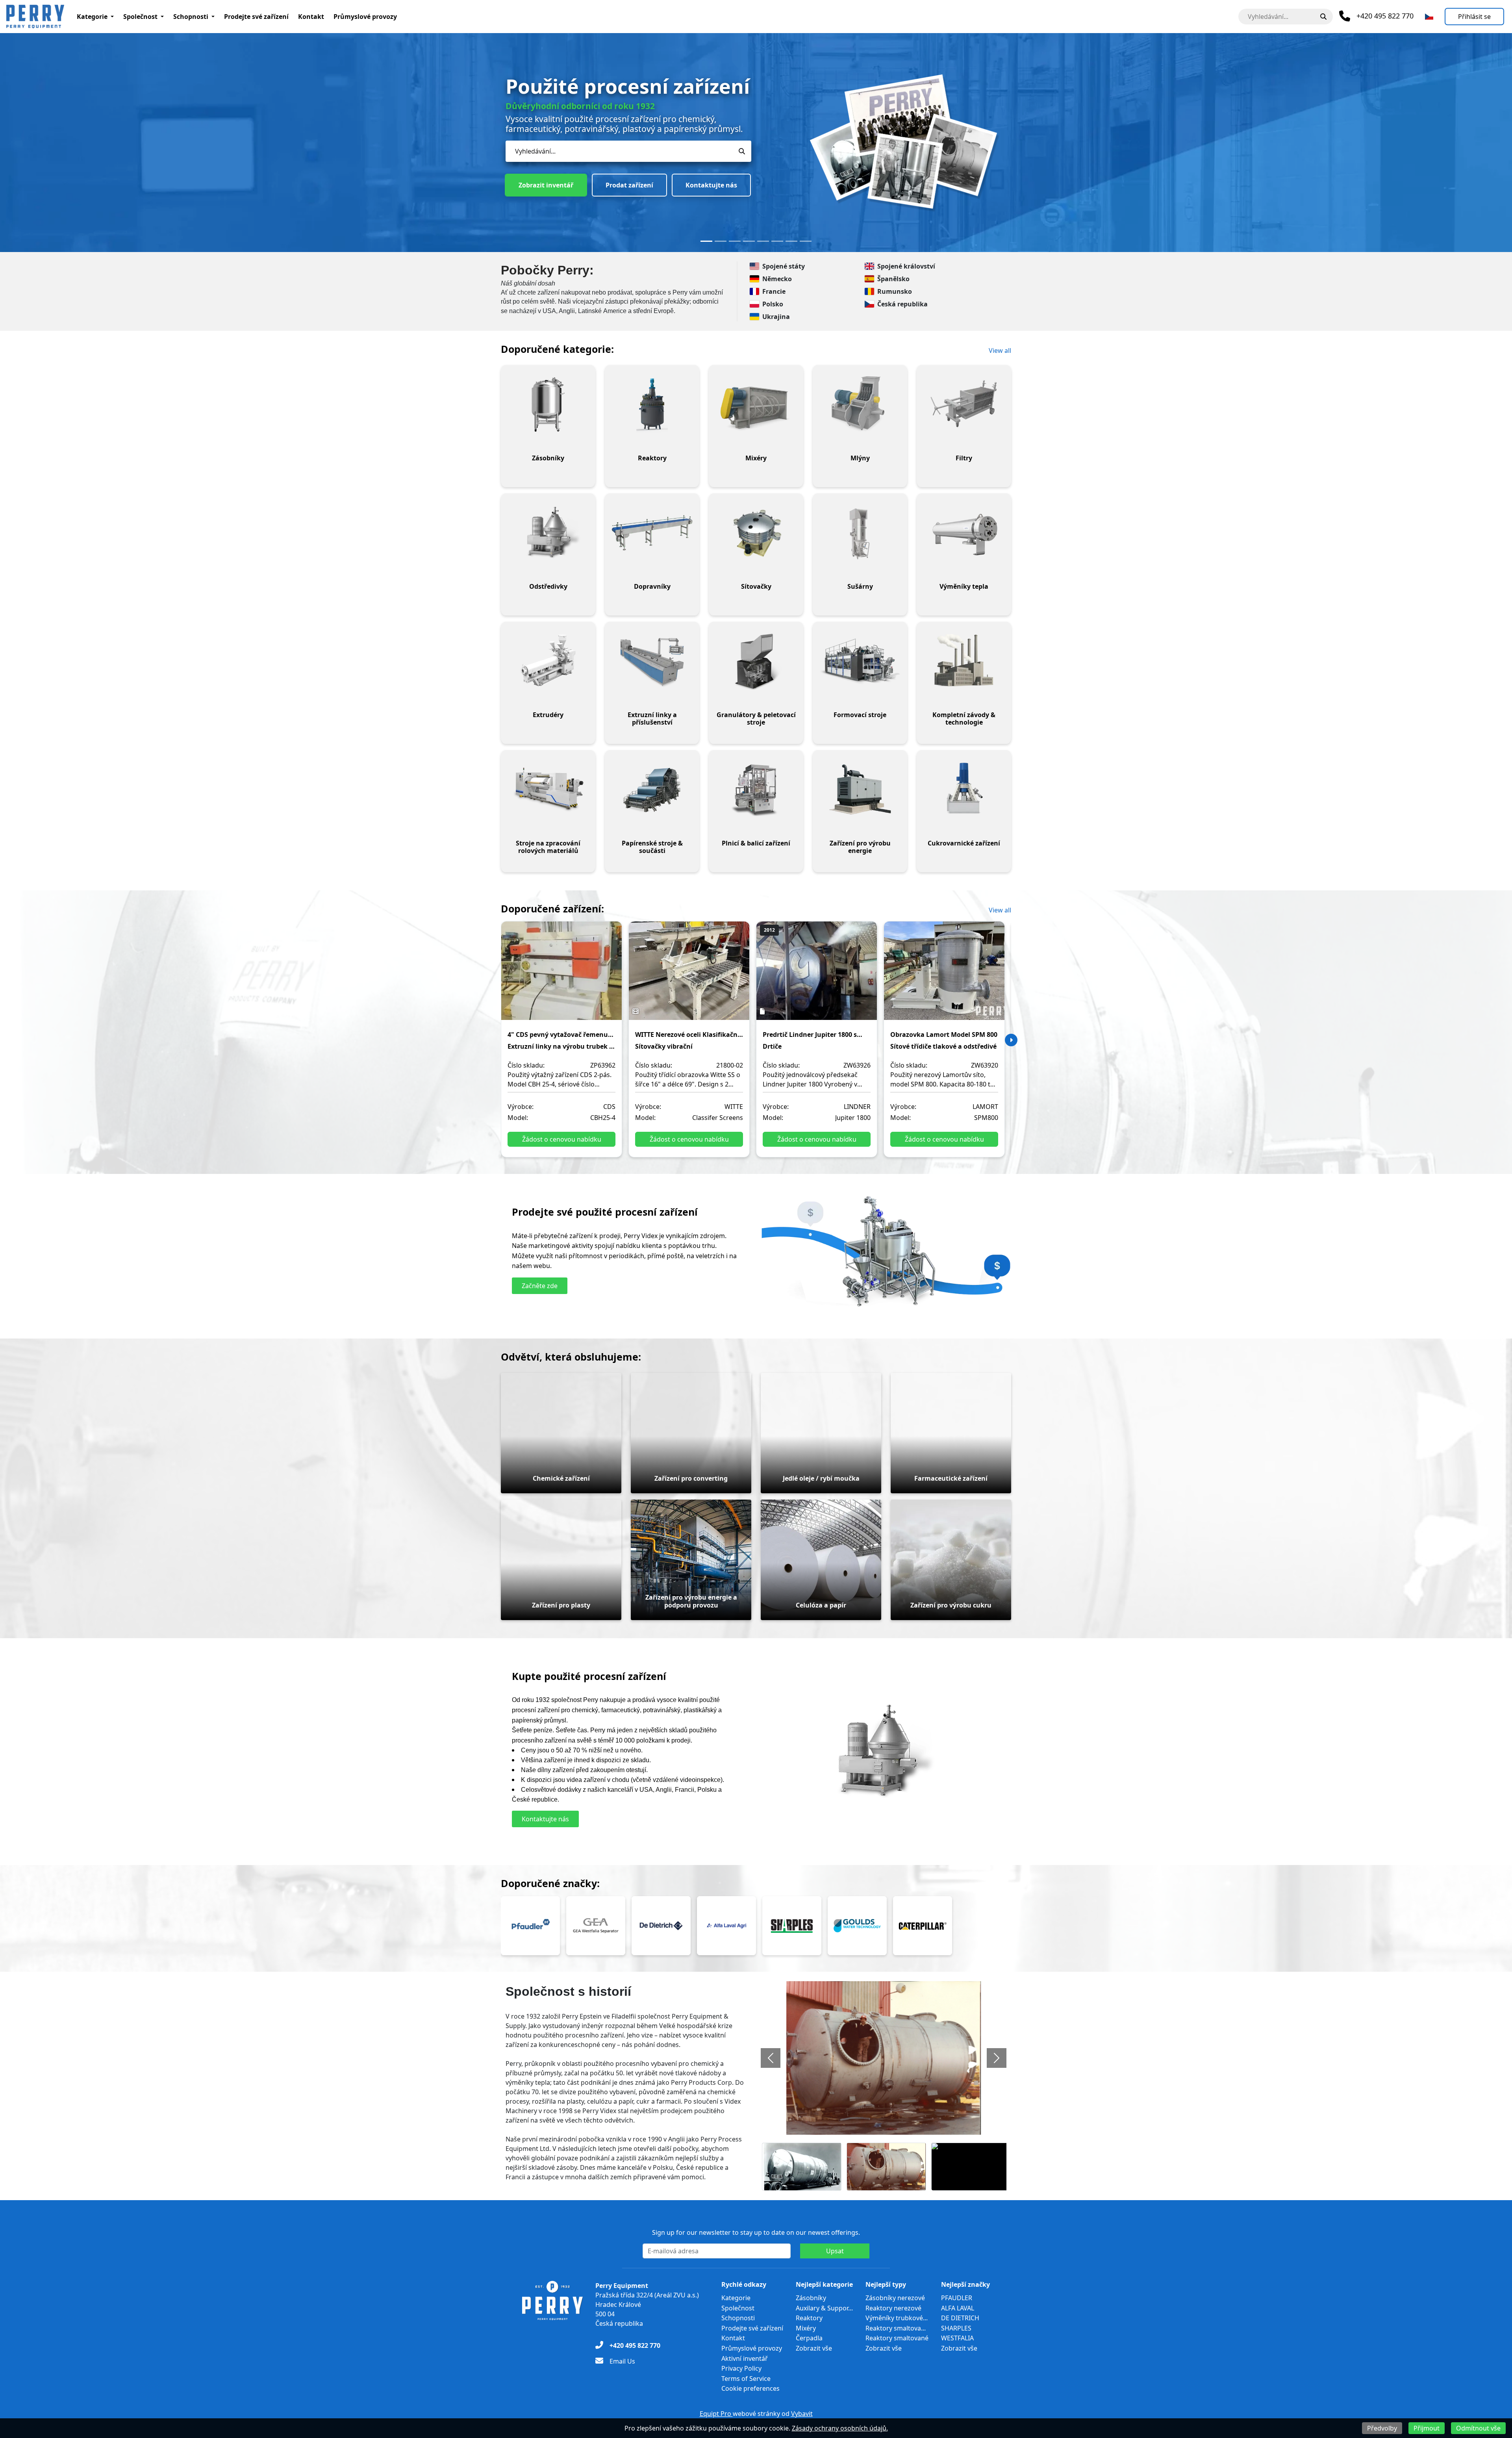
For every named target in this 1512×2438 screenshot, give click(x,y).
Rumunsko (895, 291)
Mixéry (806, 2328)
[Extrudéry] (548, 661)
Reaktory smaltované (897, 2338)
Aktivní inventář (745, 2358)
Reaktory (809, 2318)
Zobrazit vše (814, 2348)
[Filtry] (964, 404)
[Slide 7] (791, 241)
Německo (777, 279)
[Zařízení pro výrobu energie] (860, 790)
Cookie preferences (750, 2388)
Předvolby (1382, 2428)
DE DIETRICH (960, 2318)
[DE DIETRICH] (661, 1926)
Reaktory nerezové (893, 2308)
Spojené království (906, 266)
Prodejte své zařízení (256, 17)
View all (1000, 350)
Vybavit (802, 2414)
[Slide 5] (763, 241)
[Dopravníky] (652, 533)
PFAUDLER (957, 2298)
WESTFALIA (957, 2338)
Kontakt (311, 17)
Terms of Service (746, 2379)
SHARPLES (956, 2328)
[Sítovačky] (756, 533)
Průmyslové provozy (365, 17)
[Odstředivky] (548, 533)
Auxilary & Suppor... (824, 2308)
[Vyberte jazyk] (1429, 17)
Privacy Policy (741, 2368)
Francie (774, 291)
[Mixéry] (756, 404)
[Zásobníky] (548, 404)
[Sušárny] (860, 533)
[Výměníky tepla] (964, 533)
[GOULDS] (857, 1926)
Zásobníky (811, 2298)
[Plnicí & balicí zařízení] (756, 790)
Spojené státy (784, 266)
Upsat (835, 2251)
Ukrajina (776, 317)
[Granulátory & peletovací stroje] (756, 661)
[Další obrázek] (997, 2058)
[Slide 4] (749, 241)
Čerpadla (809, 2338)
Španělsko (893, 279)
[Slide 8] (806, 241)
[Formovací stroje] (860, 661)
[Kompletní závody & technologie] (964, 661)
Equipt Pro (716, 2414)
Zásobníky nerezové (895, 2298)
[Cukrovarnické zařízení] (964, 790)
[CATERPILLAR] (923, 1926)
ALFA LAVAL (958, 2308)
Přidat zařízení (541, 167)
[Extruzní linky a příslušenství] (652, 661)
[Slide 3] (735, 241)
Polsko (773, 304)
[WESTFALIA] (596, 1926)
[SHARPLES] (792, 1926)
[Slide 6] (777, 241)
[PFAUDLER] (530, 1926)
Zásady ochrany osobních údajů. (840, 2428)
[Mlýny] (860, 404)
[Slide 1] (706, 241)
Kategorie (92, 17)
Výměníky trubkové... (897, 2318)
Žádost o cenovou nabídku (562, 1139)
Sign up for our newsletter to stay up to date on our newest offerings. (756, 2232)
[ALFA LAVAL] (726, 1926)
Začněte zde (540, 1286)
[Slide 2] (721, 241)
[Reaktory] (652, 404)
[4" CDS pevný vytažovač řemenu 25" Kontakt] (561, 976)
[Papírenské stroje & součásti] (652, 790)
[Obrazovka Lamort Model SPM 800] (944, 976)
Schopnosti (191, 17)
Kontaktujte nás (622, 167)
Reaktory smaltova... (896, 2328)
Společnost (140, 17)
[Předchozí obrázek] (771, 2058)
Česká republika (902, 304)
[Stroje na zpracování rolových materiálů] (548, 790)
